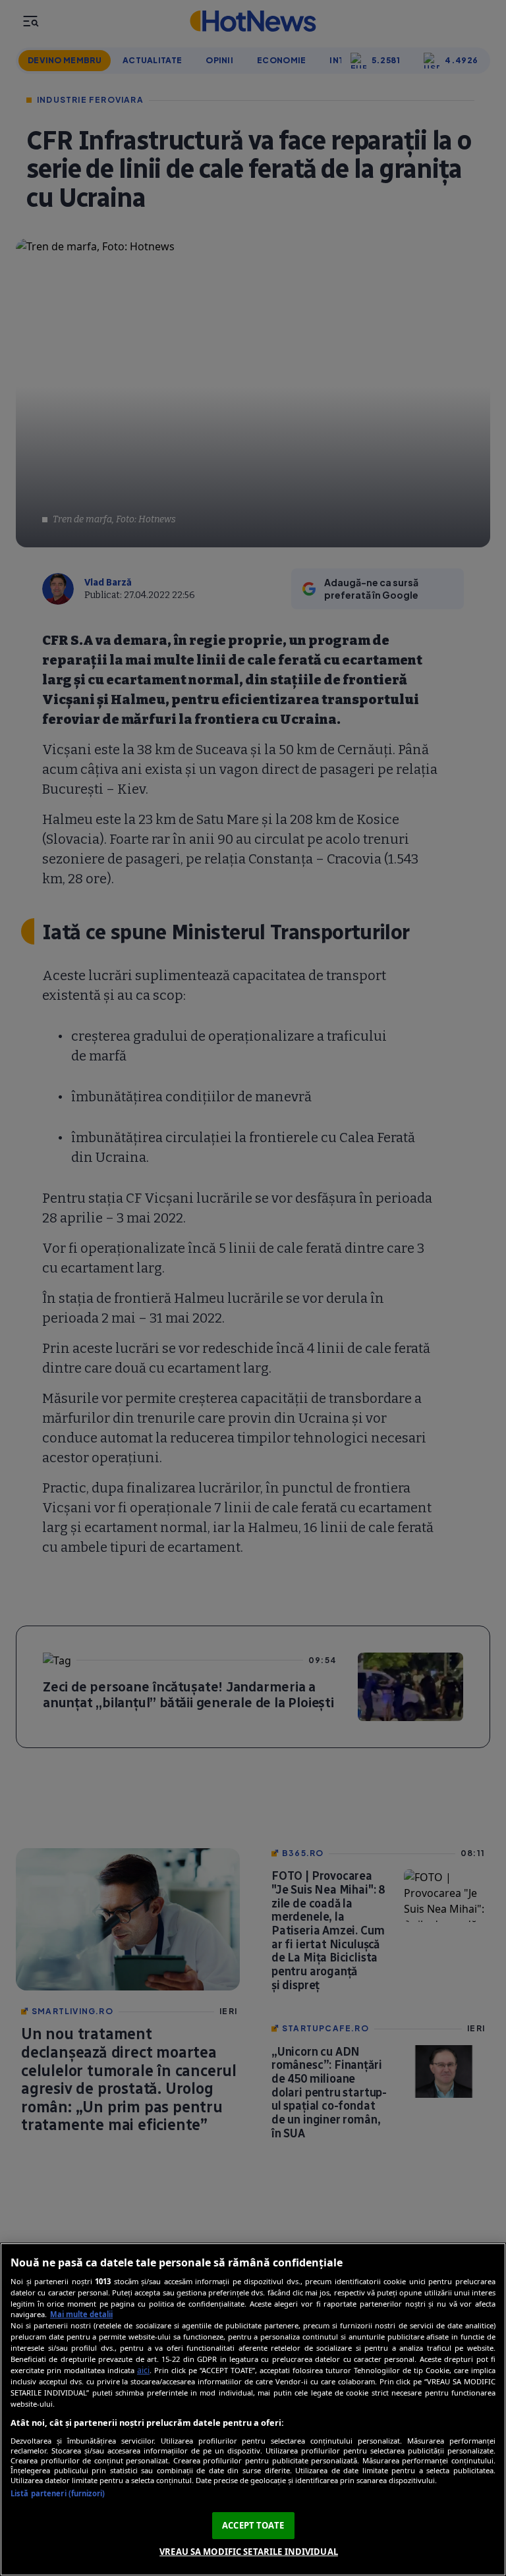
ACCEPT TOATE (253, 2525)
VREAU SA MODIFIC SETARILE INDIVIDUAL (249, 2552)
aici (143, 2370)
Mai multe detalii (81, 2314)
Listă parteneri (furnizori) (58, 2493)
